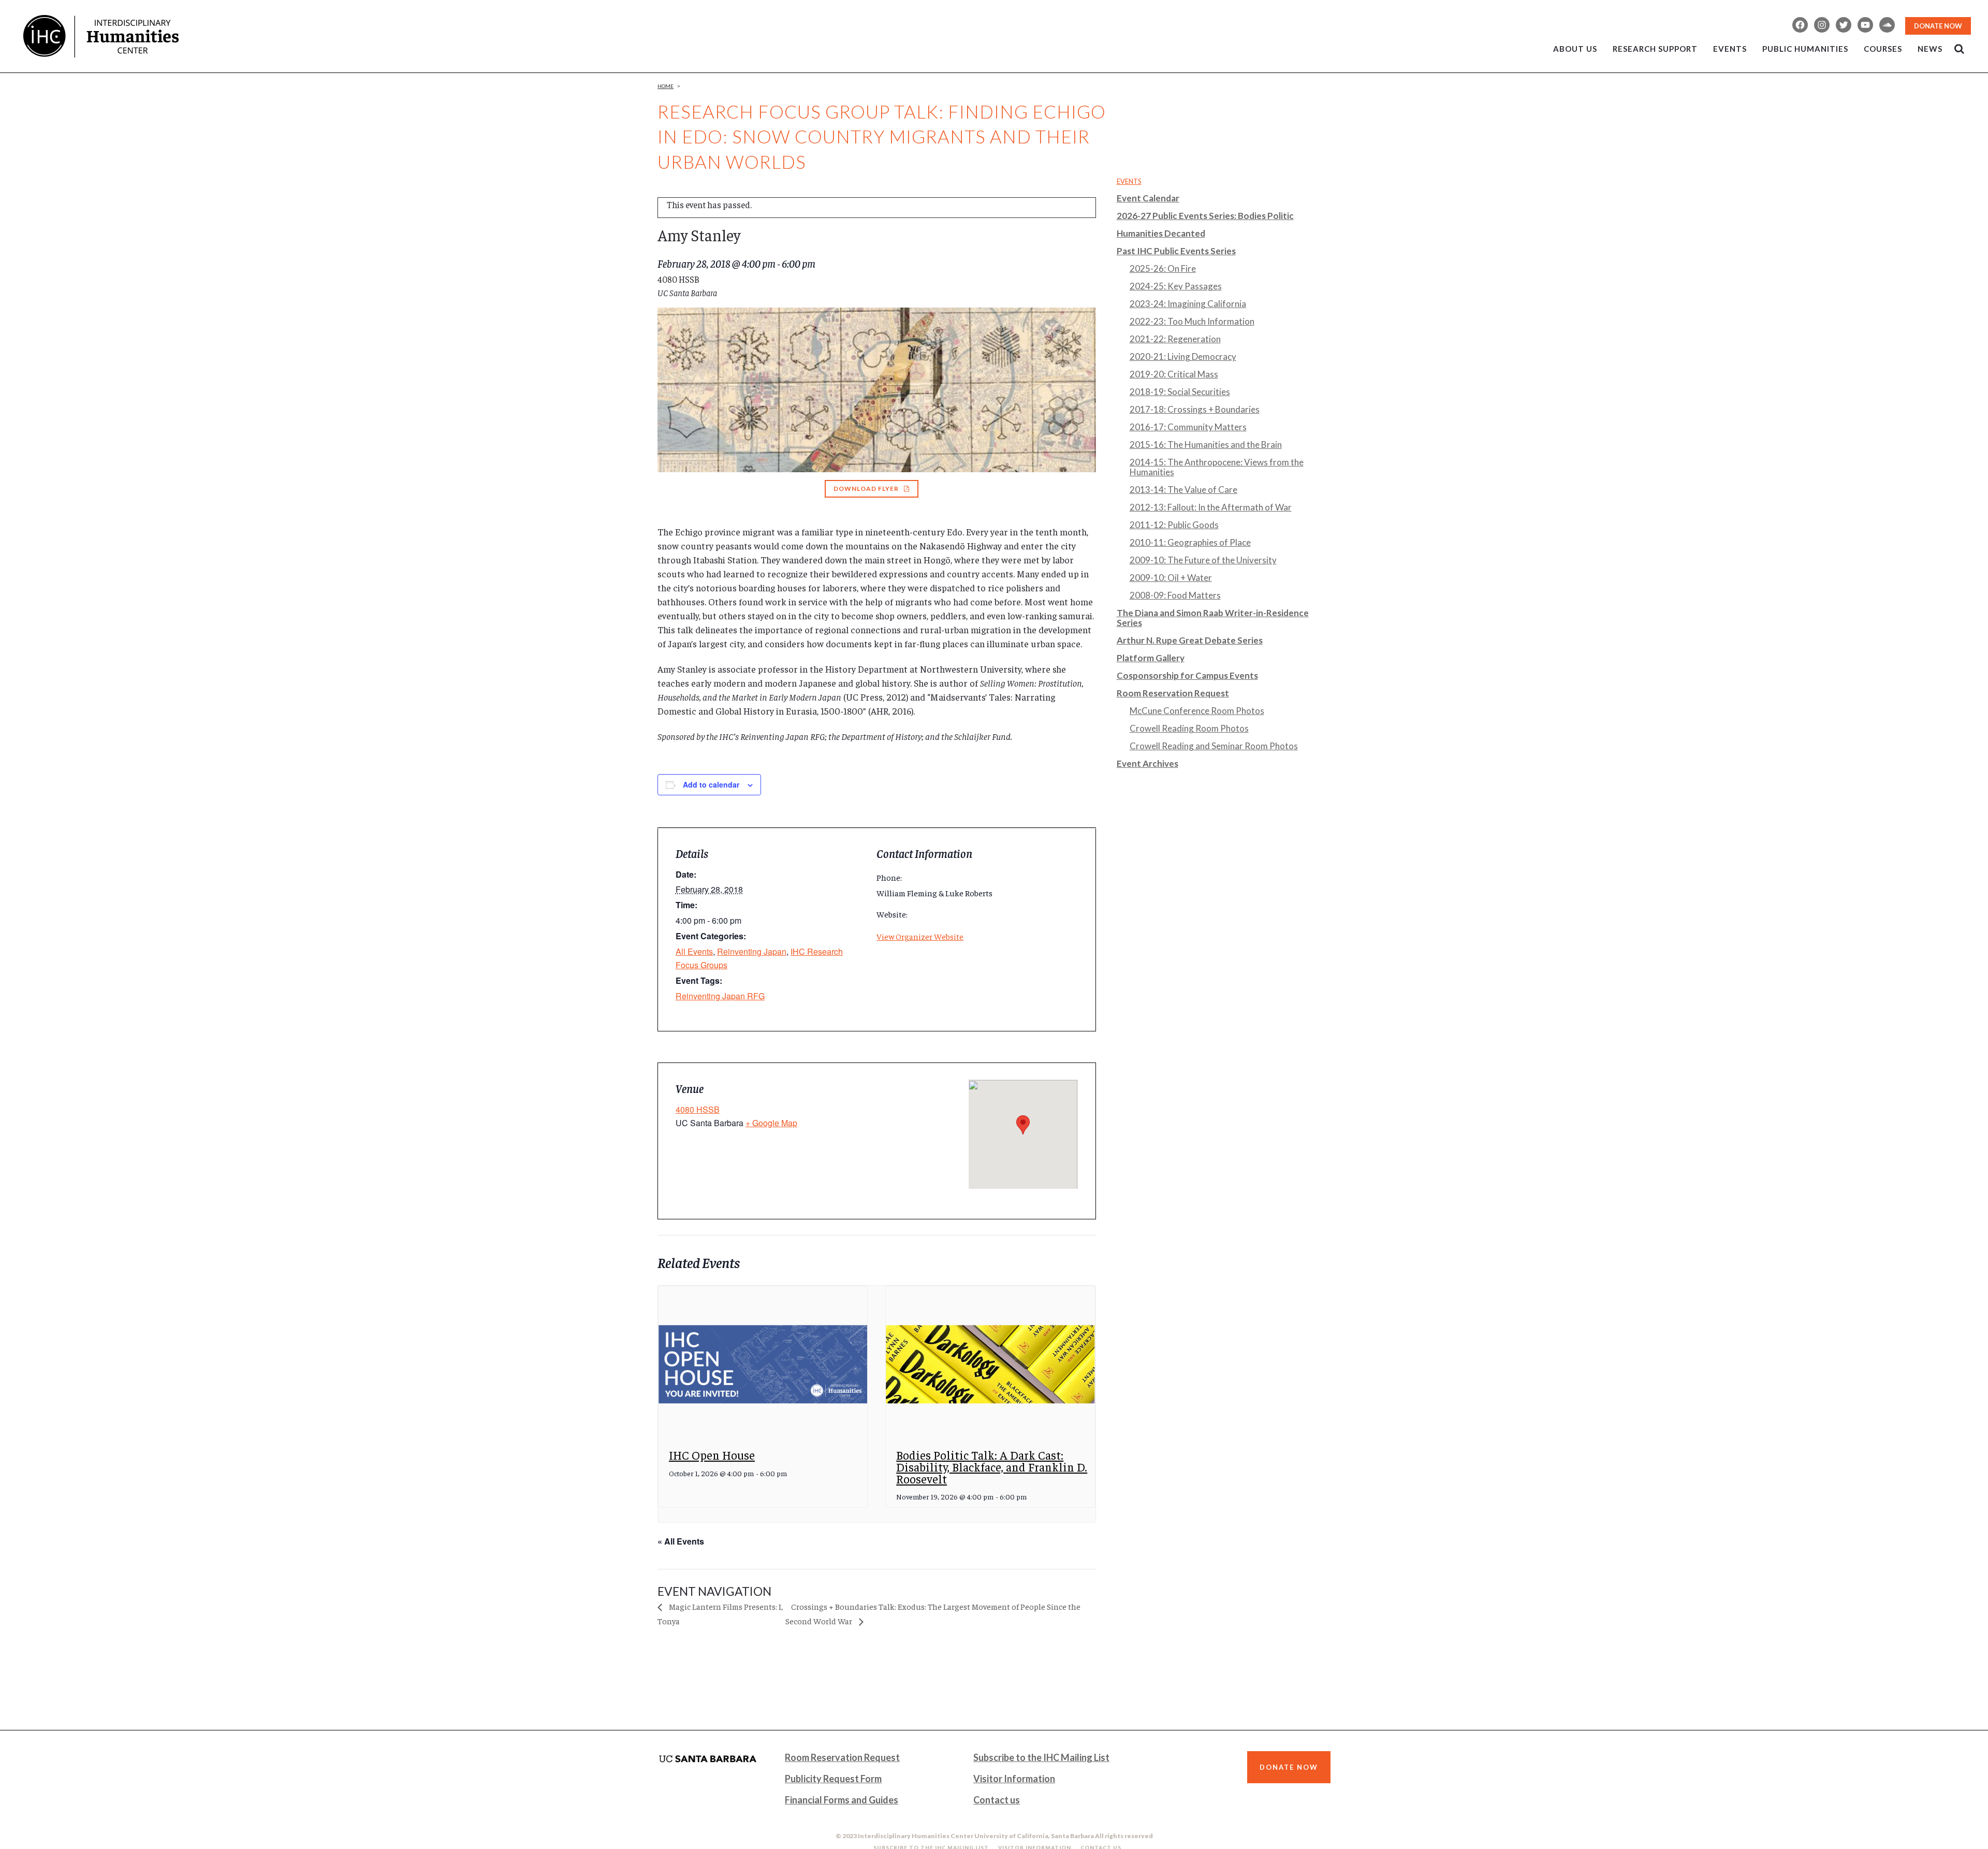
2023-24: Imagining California (1188, 304)
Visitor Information (1014, 1779)
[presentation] (763, 1365)
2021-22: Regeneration (1175, 339)
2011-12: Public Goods (1174, 525)
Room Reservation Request (1173, 693)
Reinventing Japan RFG (720, 996)
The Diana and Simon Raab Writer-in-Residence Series (1213, 618)
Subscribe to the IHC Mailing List (1041, 1757)
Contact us (997, 1800)
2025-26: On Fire (1163, 268)
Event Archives (1148, 763)
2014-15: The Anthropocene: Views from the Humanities (1217, 467)
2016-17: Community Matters (1188, 427)
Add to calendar (711, 784)
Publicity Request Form (833, 1779)
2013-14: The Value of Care (1183, 490)
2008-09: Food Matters (1175, 595)
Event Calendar (1148, 198)
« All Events (681, 1541)
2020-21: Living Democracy (1183, 356)
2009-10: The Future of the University (1203, 560)
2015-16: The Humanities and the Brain (1206, 445)
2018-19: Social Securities (1180, 392)
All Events (694, 951)
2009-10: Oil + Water (1171, 578)
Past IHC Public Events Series (1176, 251)
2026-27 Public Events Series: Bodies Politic (1205, 216)
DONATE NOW (1938, 26)
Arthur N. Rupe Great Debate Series (1190, 640)
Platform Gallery (1151, 658)
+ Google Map (771, 1123)
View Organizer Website (920, 936)
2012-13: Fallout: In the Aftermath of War (1211, 507)
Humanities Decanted (1161, 233)
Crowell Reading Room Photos (1189, 728)
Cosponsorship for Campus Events (1187, 675)
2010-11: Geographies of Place (1190, 542)
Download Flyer (866, 489)
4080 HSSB (698, 1109)
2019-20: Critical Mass (1174, 374)
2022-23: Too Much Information (1192, 321)
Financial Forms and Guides (842, 1800)
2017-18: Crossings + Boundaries (1195, 409)
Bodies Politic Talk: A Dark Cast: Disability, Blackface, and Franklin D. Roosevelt (992, 1466)
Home (666, 86)
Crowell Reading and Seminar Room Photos (1214, 746)
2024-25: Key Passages (1176, 286)
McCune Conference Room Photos (1197, 711)
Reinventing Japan (752, 951)
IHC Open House (712, 1455)
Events (1129, 181)
